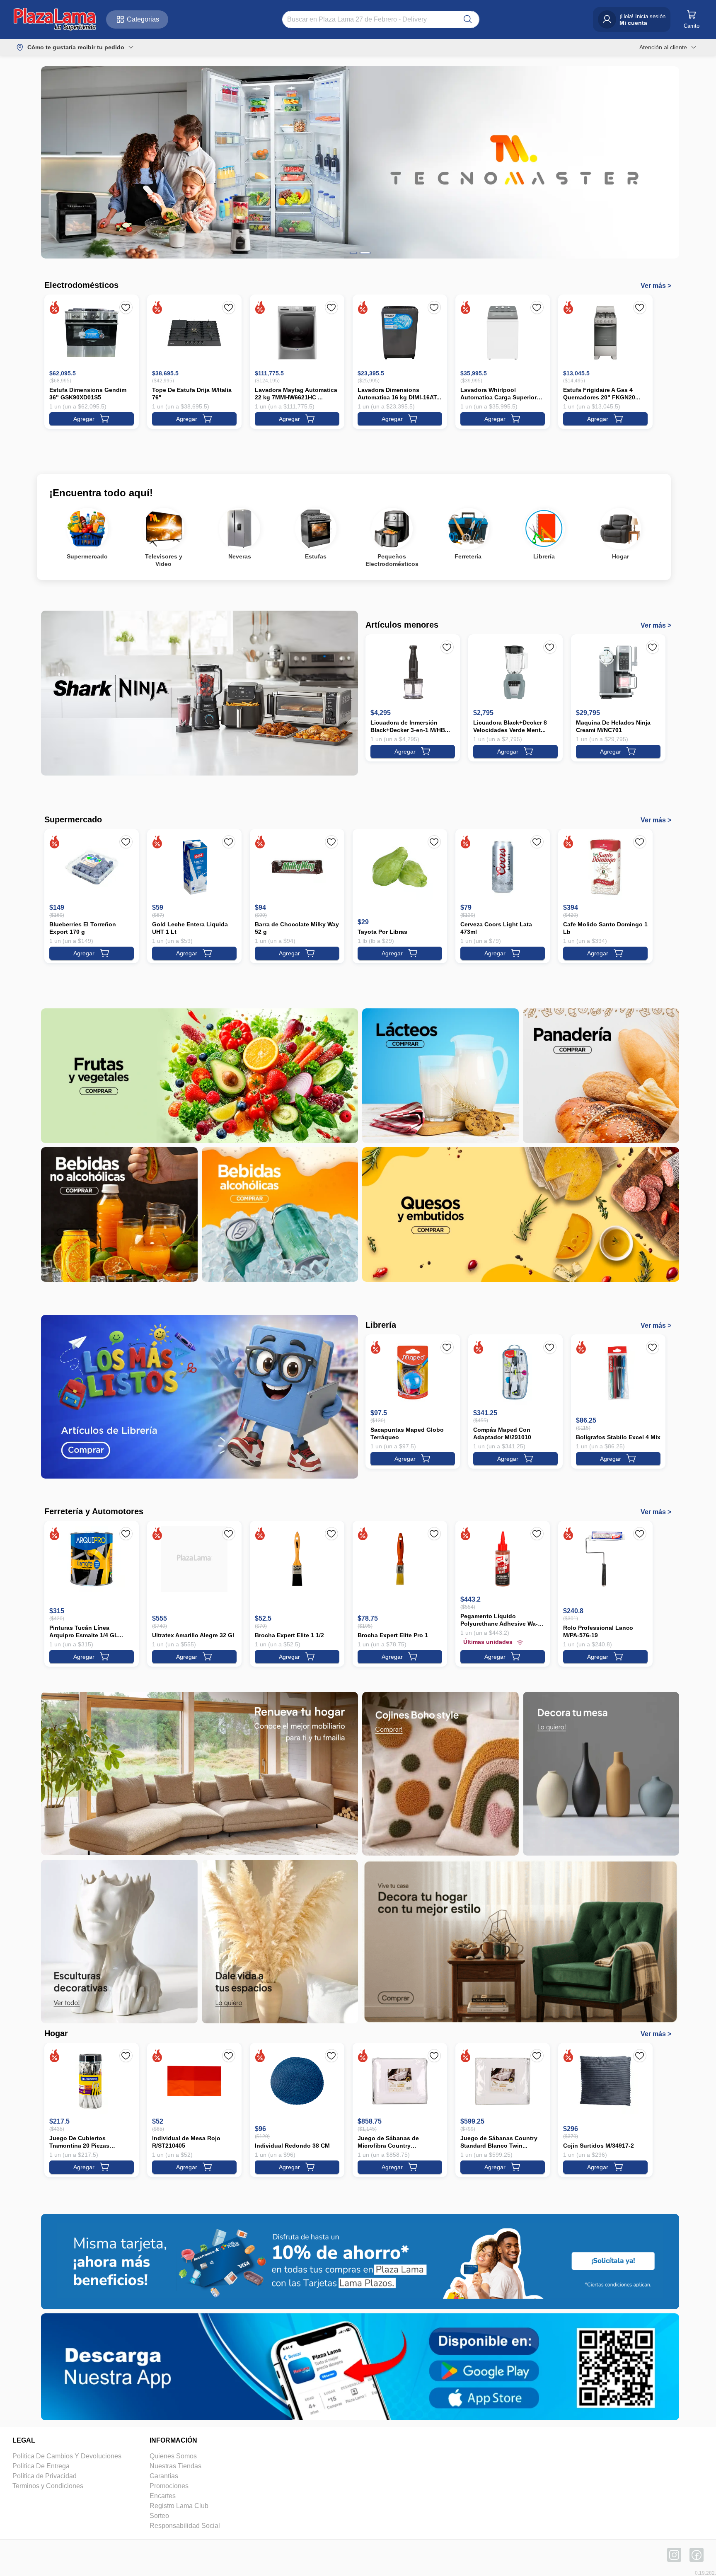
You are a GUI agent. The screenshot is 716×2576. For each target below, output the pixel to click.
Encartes (163, 2496)
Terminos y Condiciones (48, 2486)
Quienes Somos (173, 2456)
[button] (55, 19)
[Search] (468, 19)
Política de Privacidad (45, 2476)
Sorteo (159, 2516)
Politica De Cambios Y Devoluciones (67, 2456)
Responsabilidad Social (185, 2526)
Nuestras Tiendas (175, 2466)
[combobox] (373, 19)
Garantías (164, 2476)
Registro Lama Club (179, 2506)
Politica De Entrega (41, 2466)
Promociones (169, 2486)
